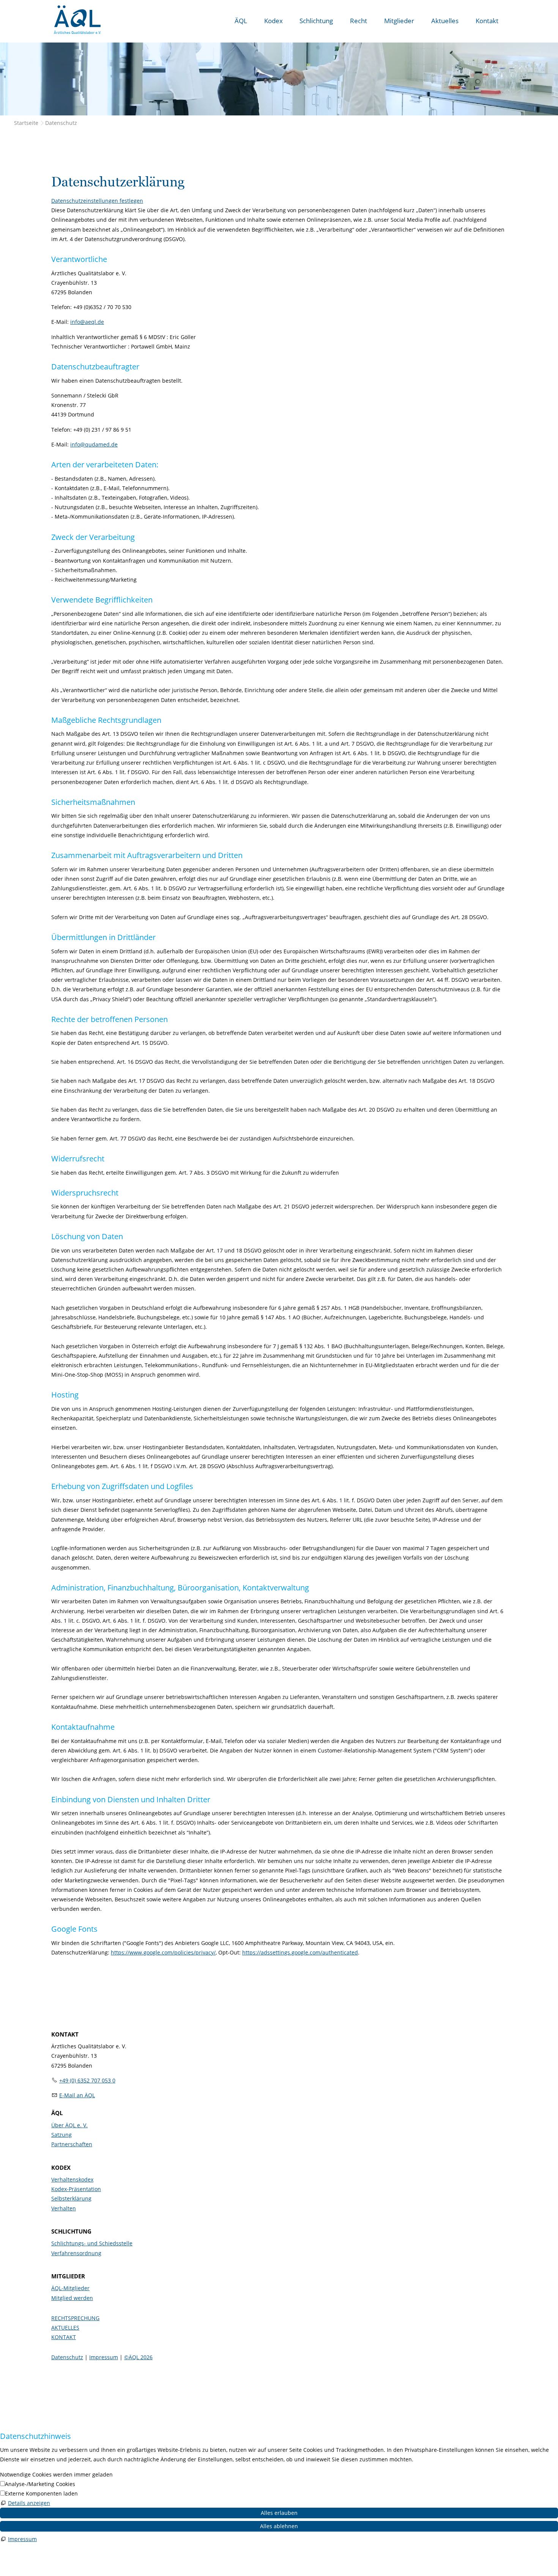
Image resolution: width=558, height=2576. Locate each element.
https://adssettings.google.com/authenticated (300, 1952)
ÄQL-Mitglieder (70, 2288)
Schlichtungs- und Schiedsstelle (92, 2243)
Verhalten (64, 2208)
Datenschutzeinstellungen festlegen (97, 201)
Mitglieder (399, 21)
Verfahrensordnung (76, 2253)
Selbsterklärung (71, 2198)
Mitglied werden (72, 2298)
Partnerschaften (72, 2144)
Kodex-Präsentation (76, 2189)
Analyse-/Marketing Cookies (40, 2484)
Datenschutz (67, 2357)
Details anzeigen (29, 2503)
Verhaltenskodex (72, 2179)
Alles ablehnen (279, 2526)
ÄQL (241, 21)
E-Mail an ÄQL (77, 2095)
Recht (359, 21)
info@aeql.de (87, 322)
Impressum (104, 2357)
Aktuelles (445, 21)
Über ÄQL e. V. (69, 2125)
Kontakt (487, 21)
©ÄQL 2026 (138, 2357)
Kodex (273, 21)
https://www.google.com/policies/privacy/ (163, 1952)
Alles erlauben (279, 2513)
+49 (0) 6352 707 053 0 (87, 2080)
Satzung (61, 2135)
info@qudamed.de (94, 444)
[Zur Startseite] (77, 20)
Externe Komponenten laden (41, 2493)
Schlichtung (316, 21)
